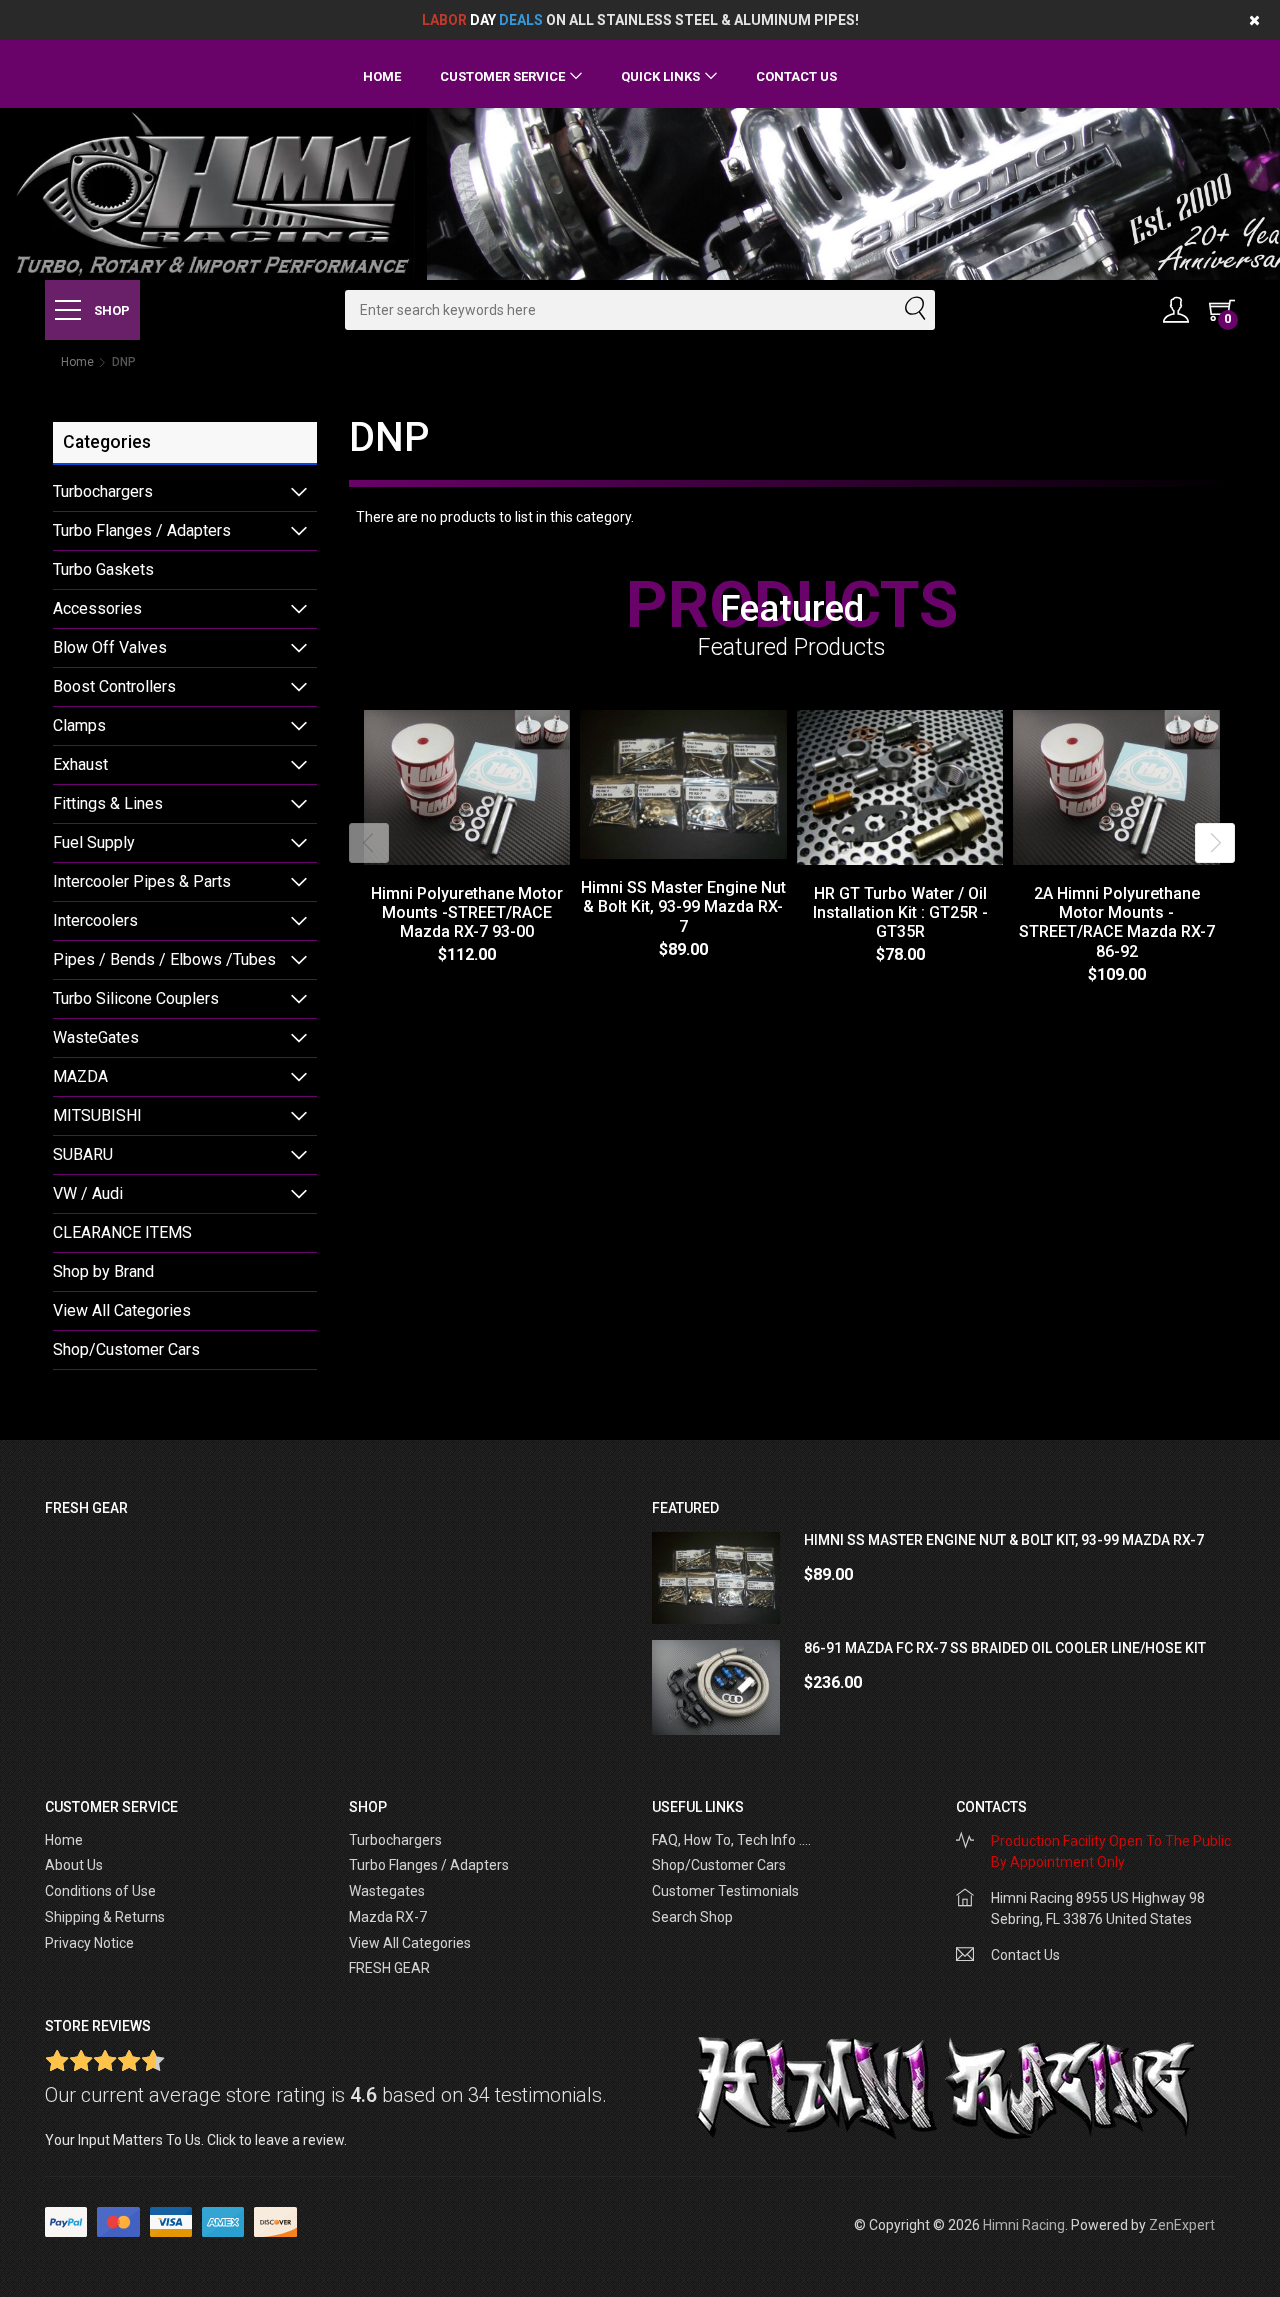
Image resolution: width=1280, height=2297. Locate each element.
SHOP (110, 310)
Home (382, 76)
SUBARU (83, 1154)
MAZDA (80, 1076)
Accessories (97, 608)
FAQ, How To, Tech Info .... (731, 1840)
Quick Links (660, 76)
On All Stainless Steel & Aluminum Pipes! (640, 20)
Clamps (79, 725)
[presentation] (369, 843)
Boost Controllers (114, 686)
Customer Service (502, 76)
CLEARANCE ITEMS (122, 1232)
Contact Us (796, 76)
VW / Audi (88, 1193)
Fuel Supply (94, 842)
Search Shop (692, 1917)
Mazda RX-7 (388, 1917)
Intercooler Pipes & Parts (142, 881)
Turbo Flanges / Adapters (142, 530)
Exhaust (80, 764)
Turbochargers (103, 491)
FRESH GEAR (389, 1968)
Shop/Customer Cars (126, 1349)
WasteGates (96, 1037)
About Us (74, 1865)
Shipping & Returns (105, 1917)
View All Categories (122, 1310)
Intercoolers (95, 920)
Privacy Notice (89, 1943)
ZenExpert (1182, 2225)
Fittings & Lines (108, 803)
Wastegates (387, 1891)
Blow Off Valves (110, 647)
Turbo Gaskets (103, 569)
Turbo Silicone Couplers (136, 998)
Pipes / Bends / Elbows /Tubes (164, 959)
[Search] (914, 310)
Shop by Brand (103, 1271)
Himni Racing (1024, 2225)
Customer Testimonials (725, 1891)
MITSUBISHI (97, 1115)
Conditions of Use (100, 1891)
